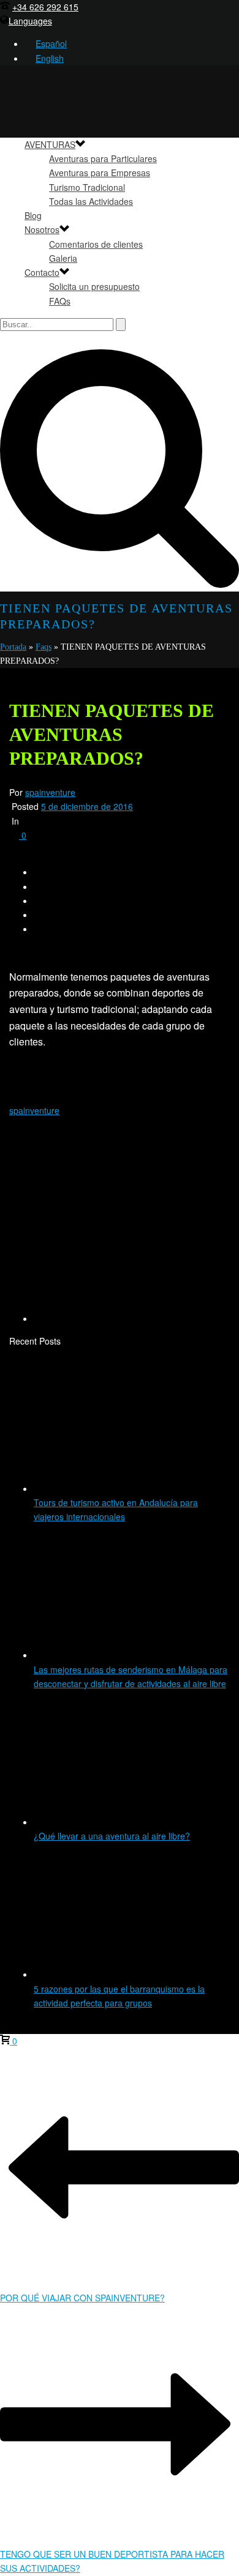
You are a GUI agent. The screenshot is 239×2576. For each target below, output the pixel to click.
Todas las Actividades (91, 201)
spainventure (50, 792)
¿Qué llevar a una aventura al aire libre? (112, 1836)
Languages (30, 21)
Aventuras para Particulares (103, 158)
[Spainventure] (120, 383)
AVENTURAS (50, 144)
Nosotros (42, 229)
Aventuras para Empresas (100, 173)
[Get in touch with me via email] (132, 1318)
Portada (13, 647)
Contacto (42, 272)
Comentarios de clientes (96, 244)
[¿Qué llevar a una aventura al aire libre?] (116, 1822)
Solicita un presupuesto (94, 286)
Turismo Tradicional (87, 187)
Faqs (44, 647)
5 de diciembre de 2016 (87, 806)
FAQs (60, 301)
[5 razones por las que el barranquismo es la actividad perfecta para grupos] (116, 1974)
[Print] (14, 952)
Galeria (63, 258)
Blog (33, 215)
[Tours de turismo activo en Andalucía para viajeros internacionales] (116, 1488)
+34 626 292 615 (45, 7)
